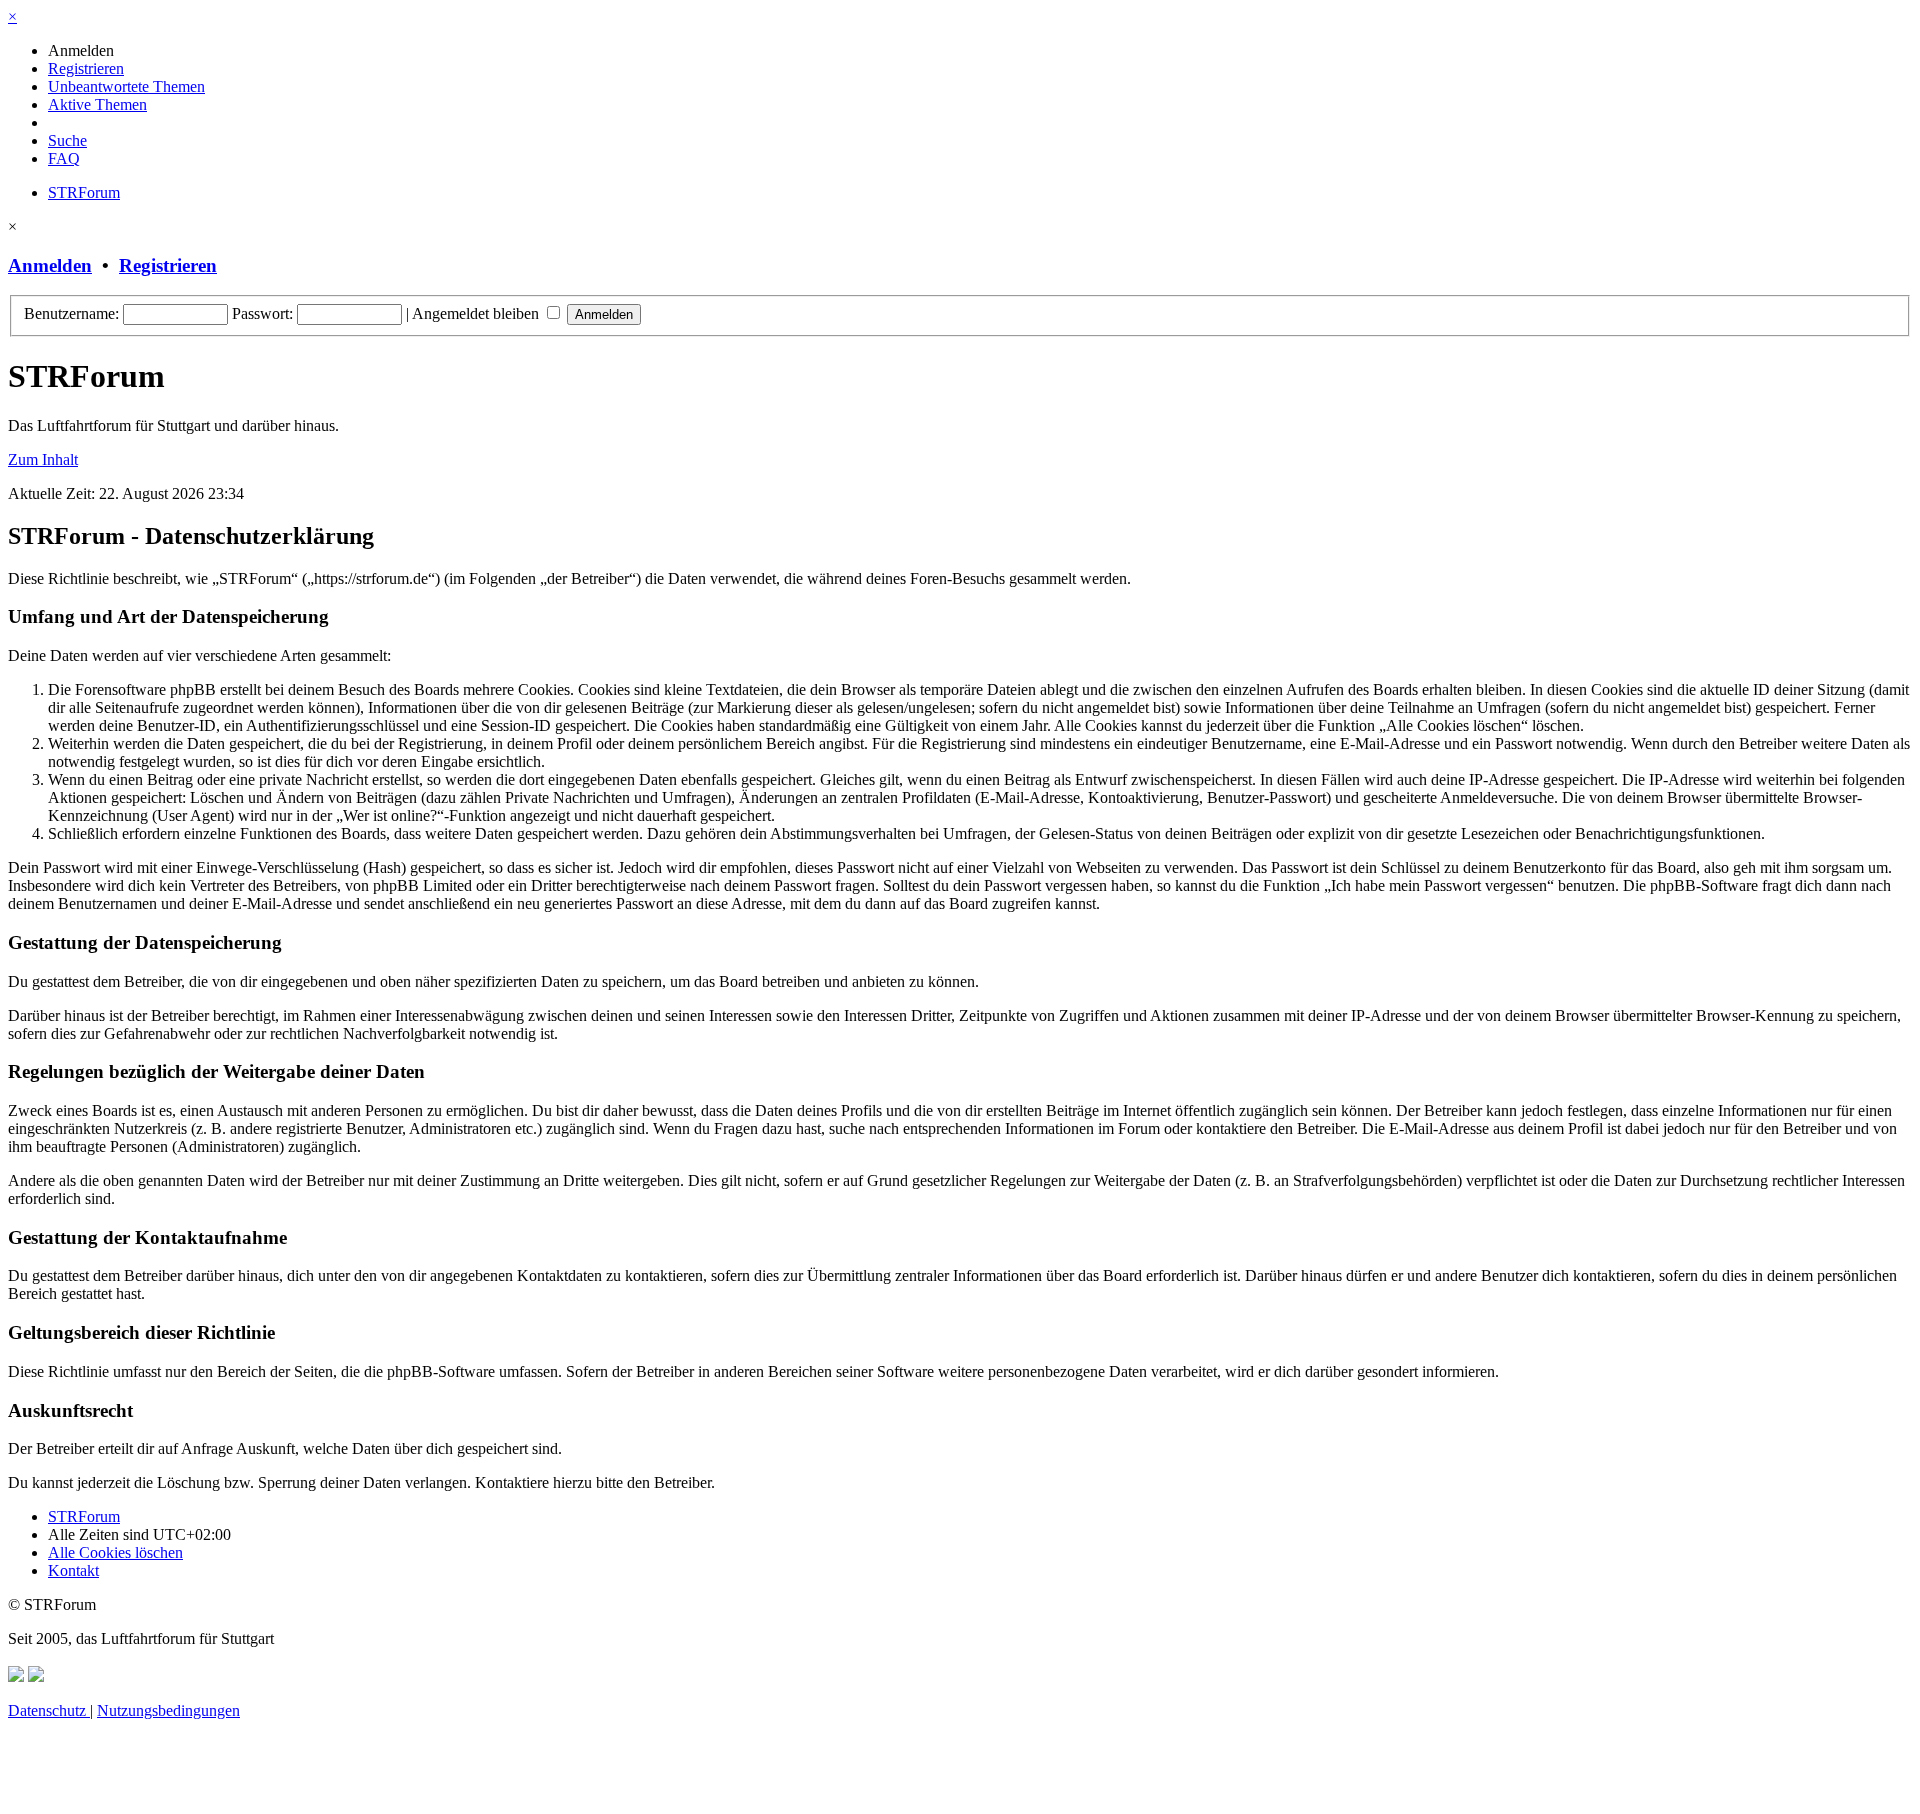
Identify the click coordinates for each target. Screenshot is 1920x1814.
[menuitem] (81, 50)
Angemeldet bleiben (477, 313)
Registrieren (168, 265)
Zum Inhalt (43, 459)
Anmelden (50, 265)
